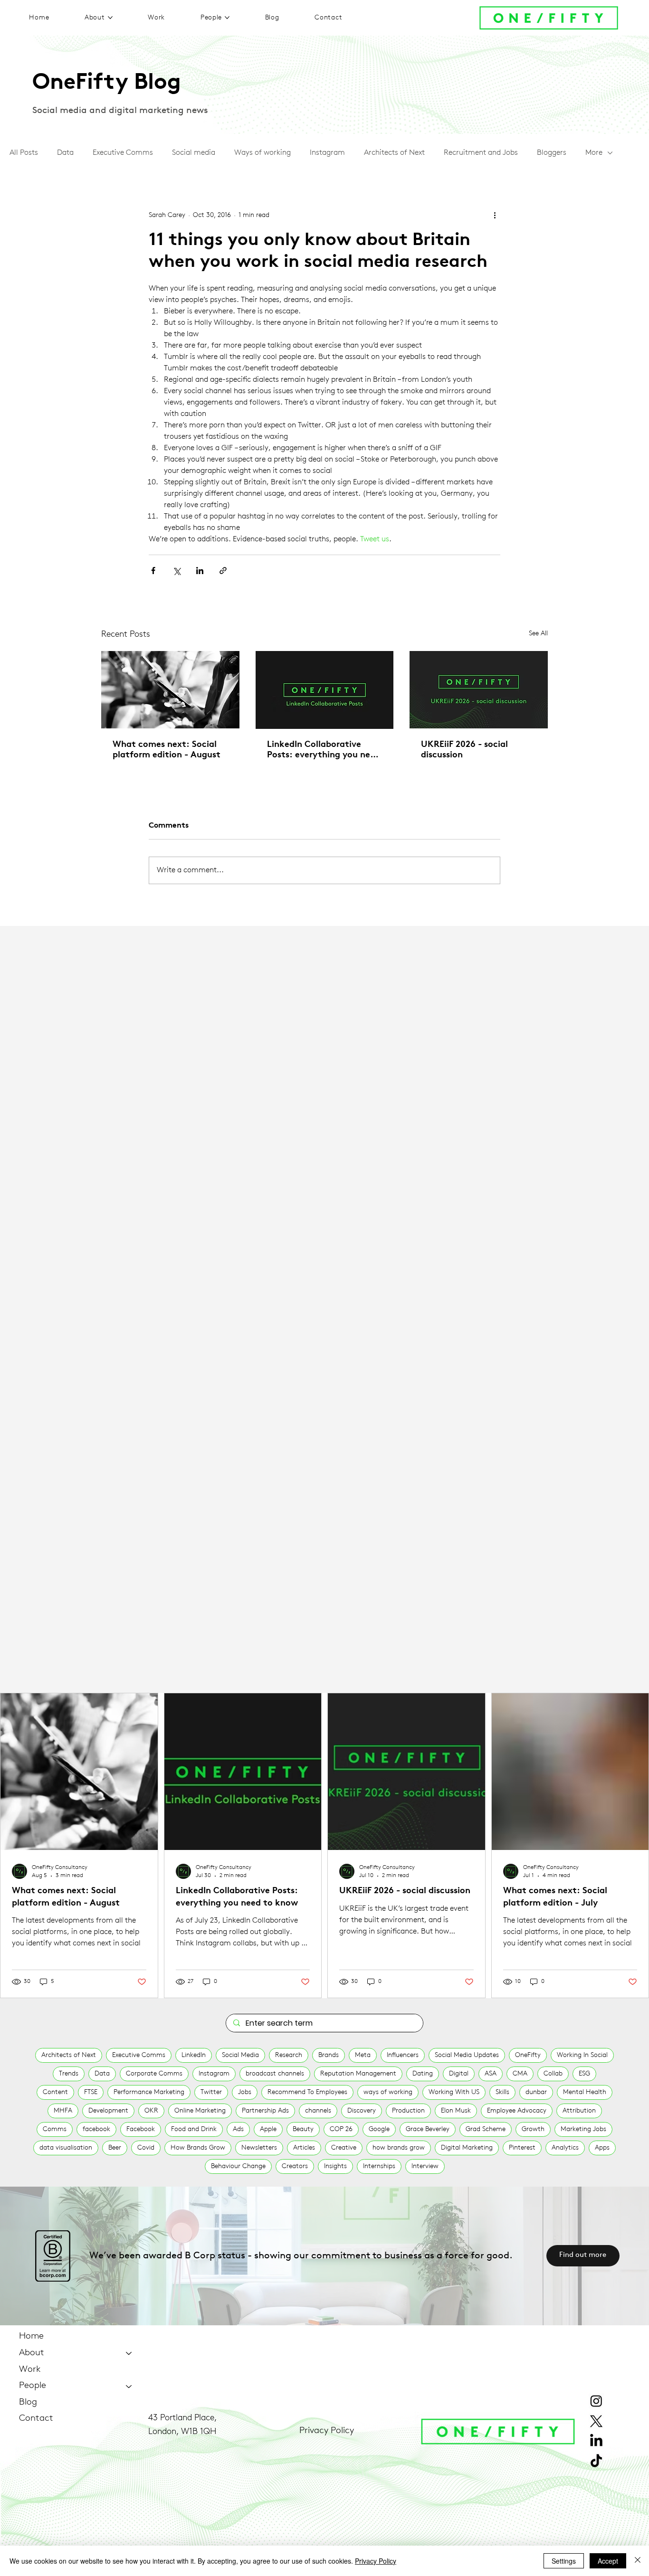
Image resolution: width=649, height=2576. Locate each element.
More (594, 153)
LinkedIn (194, 2055)
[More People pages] (227, 18)
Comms (55, 2129)
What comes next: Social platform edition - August (167, 750)
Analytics (565, 2148)
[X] (596, 2421)
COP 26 (341, 2129)
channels (318, 2111)
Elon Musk (456, 2111)
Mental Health (585, 2092)
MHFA (63, 2111)
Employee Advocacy (517, 2111)
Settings (564, 2561)
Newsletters (259, 2148)
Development (108, 2111)
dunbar (536, 2092)
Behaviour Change (238, 2166)
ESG (584, 2074)
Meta (363, 2055)
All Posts (24, 153)
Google (379, 2129)
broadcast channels (275, 2074)
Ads (238, 2129)
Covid (146, 2148)
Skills (502, 2092)
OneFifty (528, 2055)
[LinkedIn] (596, 2441)
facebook (96, 2129)
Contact (36, 2419)
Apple (268, 2129)
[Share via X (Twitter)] (177, 571)
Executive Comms (123, 153)
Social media (194, 153)
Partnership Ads (265, 2111)
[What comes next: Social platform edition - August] (170, 690)
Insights (335, 2166)
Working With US (454, 2092)
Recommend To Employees (307, 2092)
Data (65, 153)
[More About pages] (110, 18)
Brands (329, 2055)
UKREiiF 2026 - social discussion (464, 750)
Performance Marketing (149, 2092)
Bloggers (552, 153)
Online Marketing (200, 2111)
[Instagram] (596, 2401)
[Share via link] (223, 571)
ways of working (388, 2092)
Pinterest (522, 2148)
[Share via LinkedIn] (200, 571)
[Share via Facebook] (153, 571)
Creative (344, 2148)
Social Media (240, 2055)
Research (289, 2055)
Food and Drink (194, 2129)
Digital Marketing (467, 2148)
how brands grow (399, 2148)
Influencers (403, 2055)
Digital (459, 2074)
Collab (553, 2074)
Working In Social (582, 2055)
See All (538, 634)
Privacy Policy (327, 2431)
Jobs (245, 2092)
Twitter (211, 2092)
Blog (28, 2402)
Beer (115, 2148)
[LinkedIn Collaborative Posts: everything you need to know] (325, 690)
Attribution (579, 2111)
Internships (379, 2166)
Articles (304, 2148)
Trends (69, 2074)
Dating (423, 2074)
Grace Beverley (428, 2129)
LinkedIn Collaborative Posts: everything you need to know (324, 751)
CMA (520, 2074)
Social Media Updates (467, 2055)
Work (30, 2370)
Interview (425, 2166)
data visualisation (66, 2148)
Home (31, 2336)
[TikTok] (596, 2462)
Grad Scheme (486, 2129)
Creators (295, 2166)
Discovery (362, 2111)
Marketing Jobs (583, 2129)
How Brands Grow (198, 2148)
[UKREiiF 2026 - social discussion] (479, 690)
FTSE (91, 2092)
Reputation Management (358, 2074)
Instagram (327, 153)
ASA (491, 2074)
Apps (602, 2148)
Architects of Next (394, 153)
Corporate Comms (154, 2074)
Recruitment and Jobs (481, 153)
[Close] (638, 2561)
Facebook (141, 2129)
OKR (151, 2111)
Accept (608, 2561)
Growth (533, 2129)
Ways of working (262, 153)
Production (408, 2111)
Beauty (303, 2129)
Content (55, 2092)
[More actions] (495, 216)
